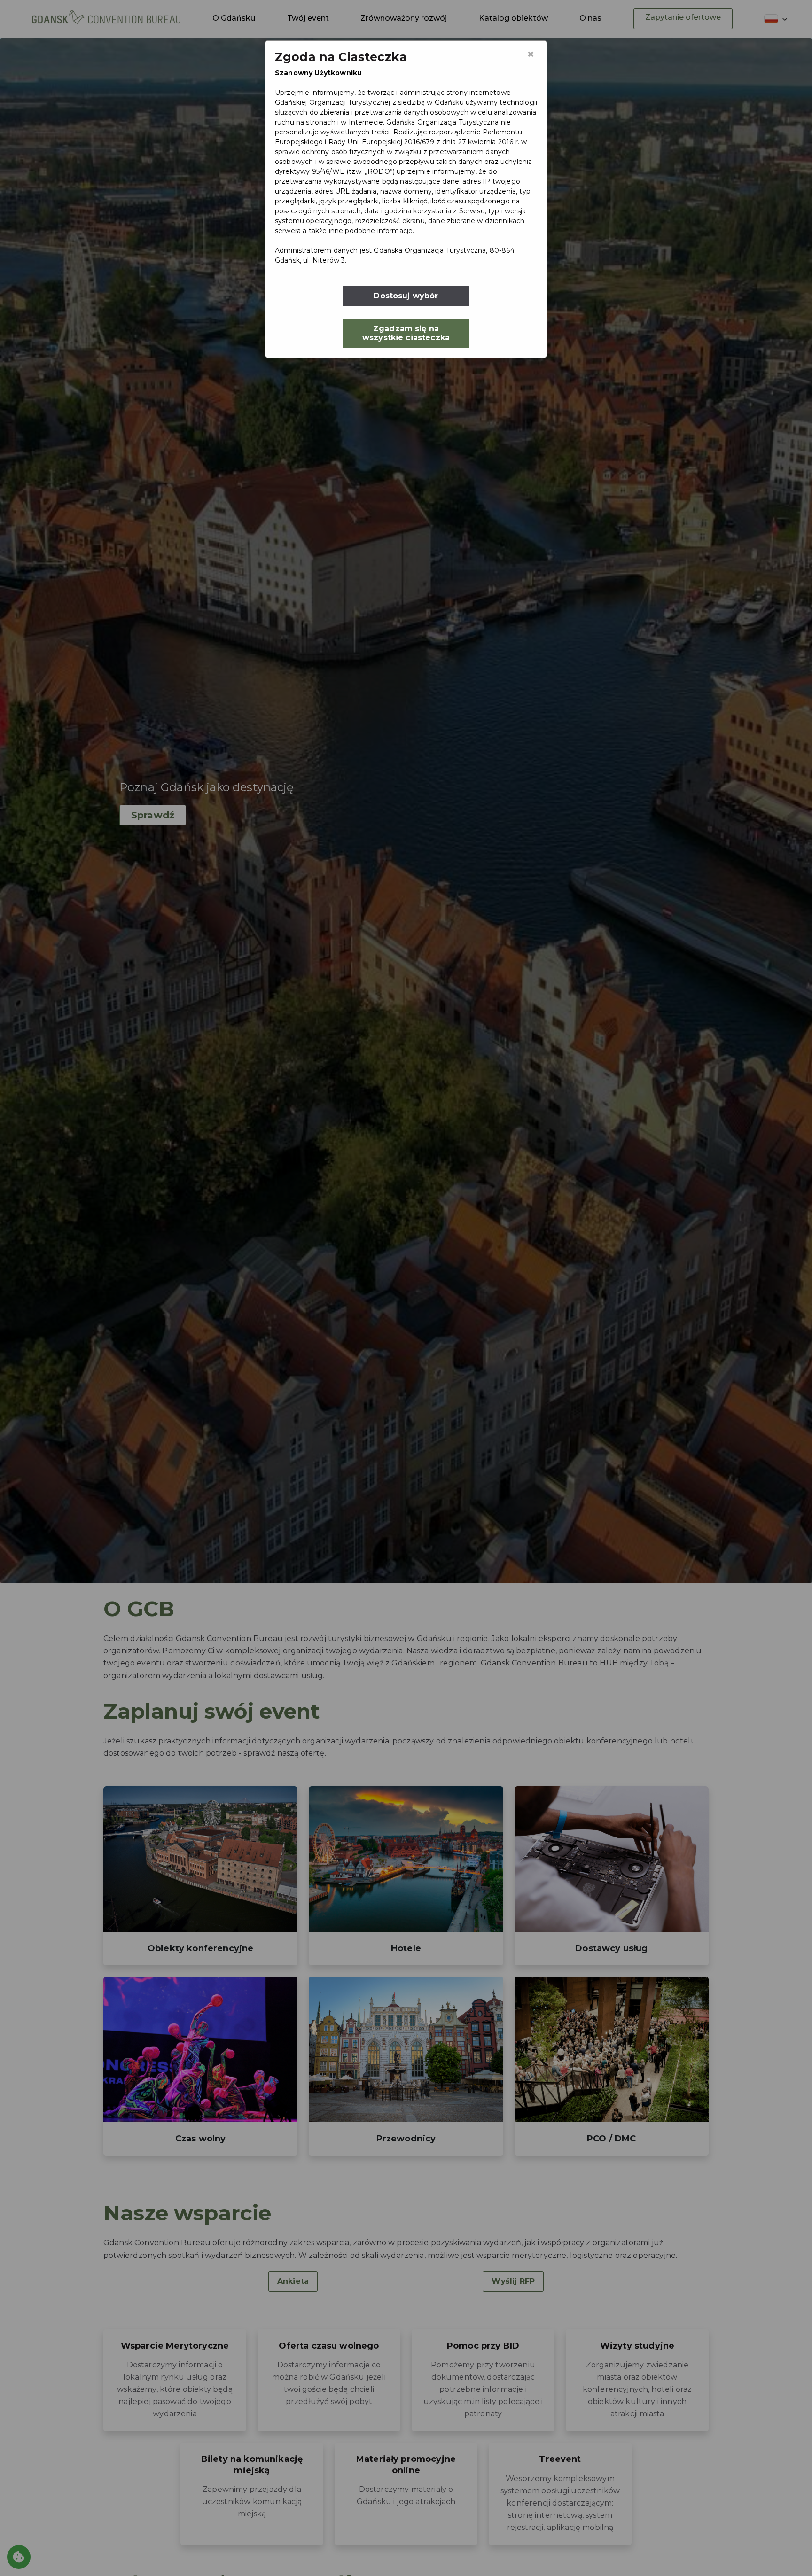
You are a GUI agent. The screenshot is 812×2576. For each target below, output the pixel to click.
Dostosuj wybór (406, 296)
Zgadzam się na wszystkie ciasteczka (406, 333)
